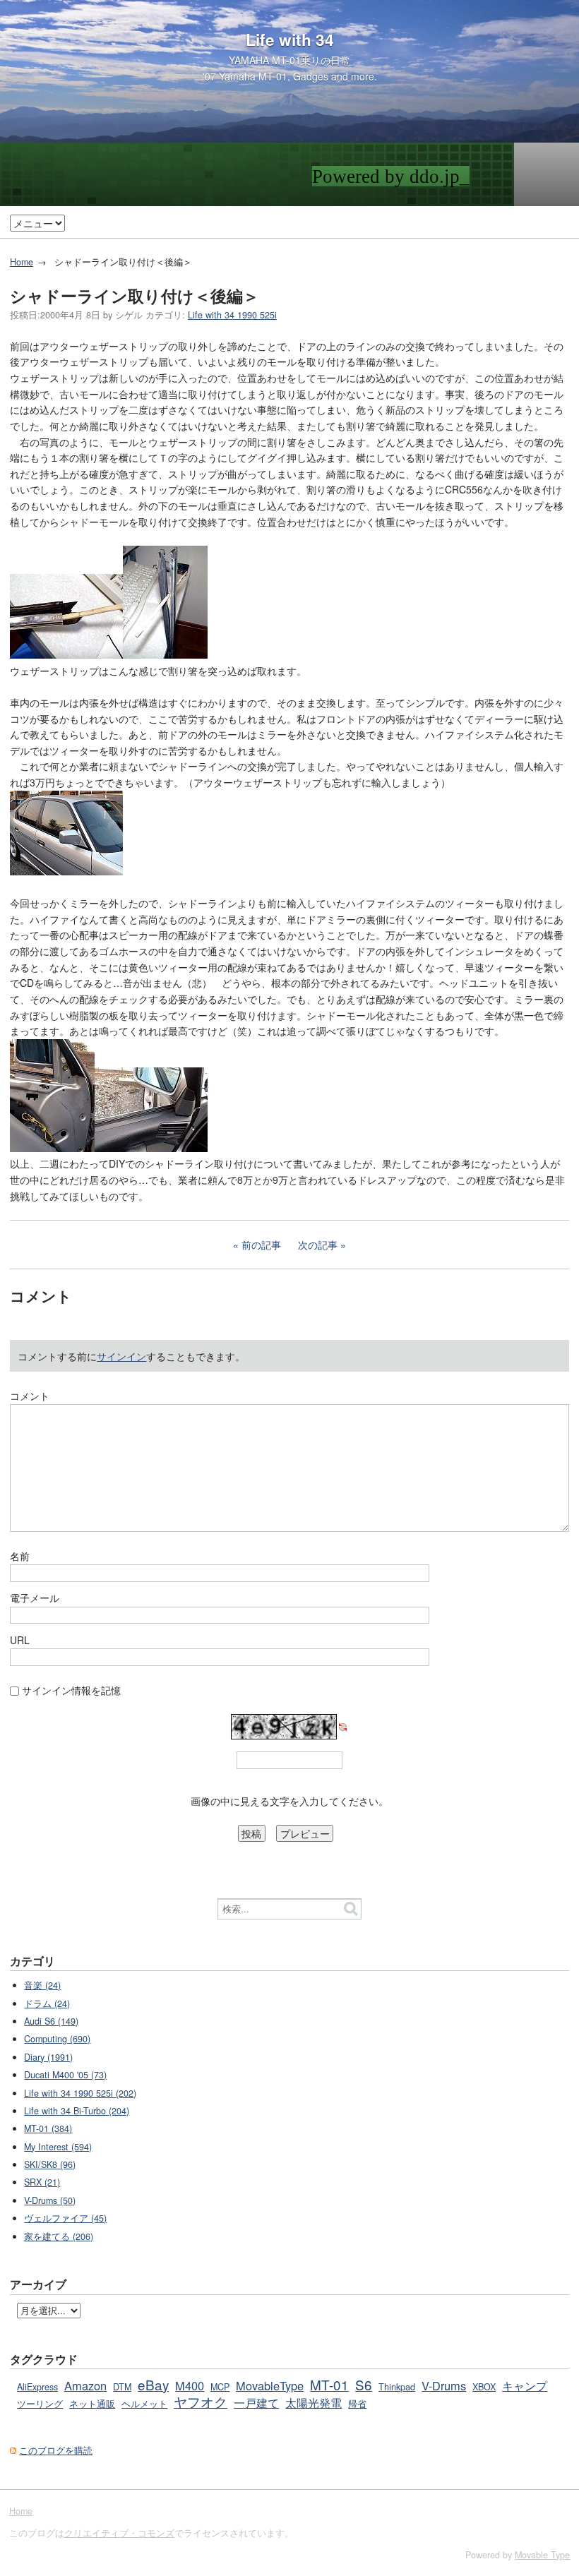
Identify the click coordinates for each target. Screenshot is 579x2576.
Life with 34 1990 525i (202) (80, 2093)
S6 (364, 2384)
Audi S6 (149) (51, 2021)
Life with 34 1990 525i (232, 315)
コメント (30, 1396)
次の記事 (318, 1245)
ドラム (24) (47, 2003)
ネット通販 (92, 2404)
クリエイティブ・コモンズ (119, 2533)
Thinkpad (397, 2387)
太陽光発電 (314, 2402)
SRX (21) (42, 2182)
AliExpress (37, 2387)
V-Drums (444, 2385)
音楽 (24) (42, 1985)
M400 (190, 2385)
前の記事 (261, 1245)
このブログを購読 (56, 2450)
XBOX (484, 2387)
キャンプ (525, 2385)
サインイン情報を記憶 (71, 1690)
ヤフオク (201, 2401)
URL (20, 1640)
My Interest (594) (58, 2147)
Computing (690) (57, 2039)
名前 (20, 1556)
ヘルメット (144, 2404)
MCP (220, 2387)
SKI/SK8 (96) (50, 2164)
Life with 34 (290, 40)
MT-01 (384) (48, 2128)
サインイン (121, 1356)
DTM (122, 2387)
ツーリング (40, 2404)
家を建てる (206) (59, 2236)
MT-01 (329, 2384)
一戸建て (256, 2402)
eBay (153, 2384)
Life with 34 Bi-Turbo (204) (77, 2111)
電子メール (35, 1598)
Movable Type (542, 2555)
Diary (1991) (48, 2057)
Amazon (85, 2385)
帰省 (357, 2404)
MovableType (270, 2385)
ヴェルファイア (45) (65, 2218)
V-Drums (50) (50, 2200)
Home (22, 262)
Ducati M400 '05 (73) (65, 2075)
